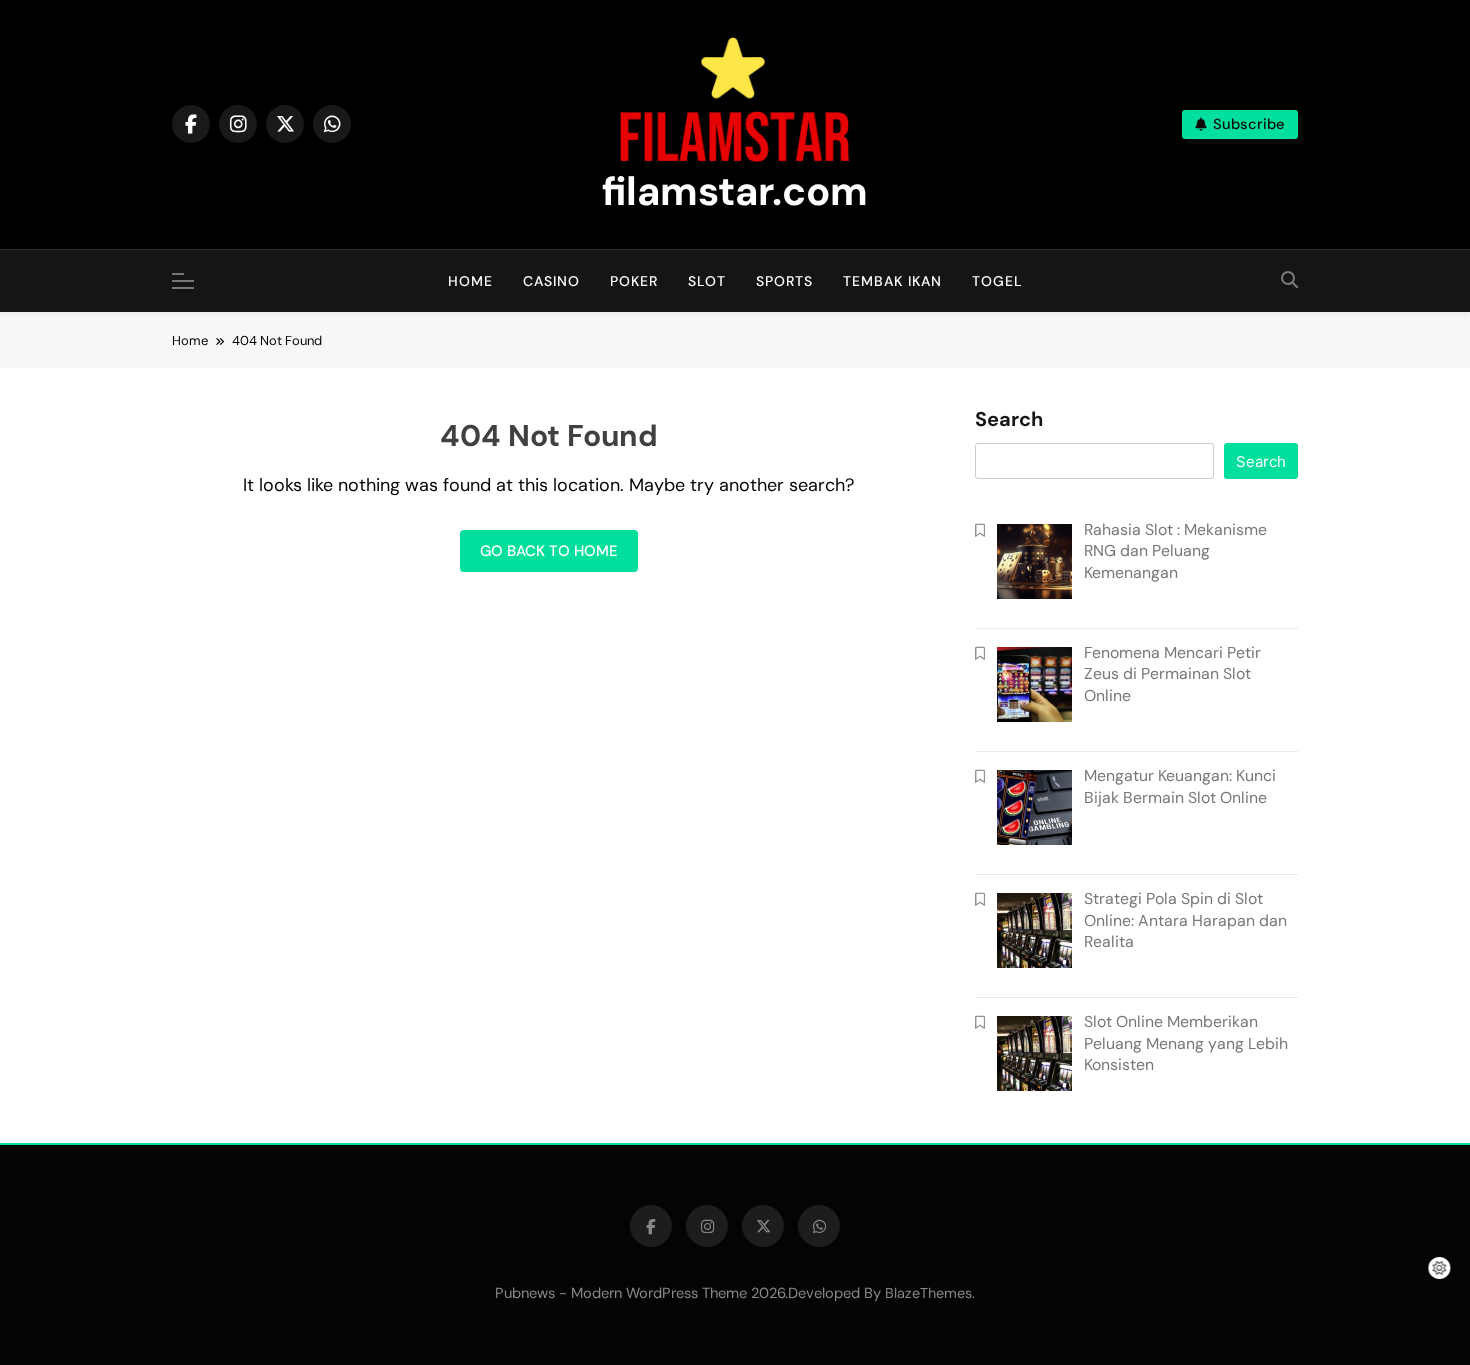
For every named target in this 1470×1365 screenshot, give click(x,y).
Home (470, 281)
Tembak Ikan (892, 281)
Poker (634, 281)
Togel (997, 281)
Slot (707, 281)
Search (1009, 420)
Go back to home (549, 551)
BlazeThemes (928, 1293)
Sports (784, 281)
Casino (551, 281)
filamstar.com (735, 191)
